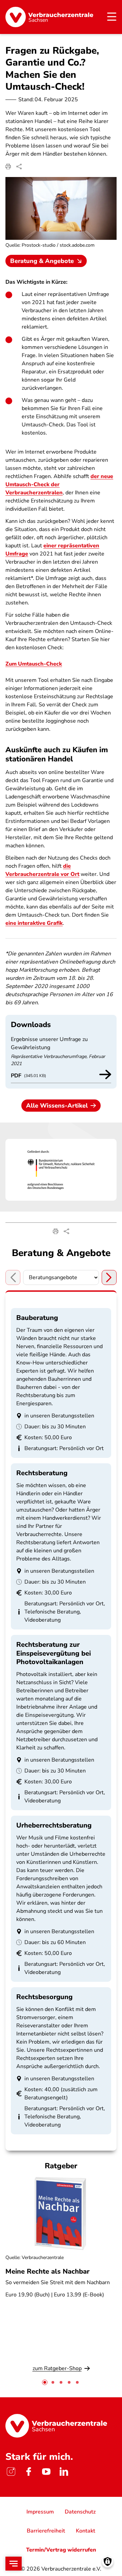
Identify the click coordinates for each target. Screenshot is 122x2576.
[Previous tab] (13, 1277)
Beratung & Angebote (42, 261)
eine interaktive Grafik (34, 923)
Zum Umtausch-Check (34, 664)
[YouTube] (46, 2472)
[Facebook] (28, 2472)
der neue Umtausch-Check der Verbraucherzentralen (59, 484)
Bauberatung (37, 1318)
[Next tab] (109, 1277)
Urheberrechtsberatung (54, 1825)
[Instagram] (11, 2472)
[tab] (45, 2382)
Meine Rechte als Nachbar (47, 2271)
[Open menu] (14, 2564)
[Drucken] (8, 166)
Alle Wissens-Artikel (57, 1106)
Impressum (40, 2512)
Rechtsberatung (42, 1473)
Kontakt (86, 2531)
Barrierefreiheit (46, 2531)
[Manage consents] (108, 2562)
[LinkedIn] (64, 2472)
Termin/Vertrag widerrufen (61, 2550)
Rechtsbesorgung (44, 1997)
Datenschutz (80, 2512)
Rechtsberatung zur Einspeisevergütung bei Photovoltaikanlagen (54, 1653)
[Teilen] (19, 166)
